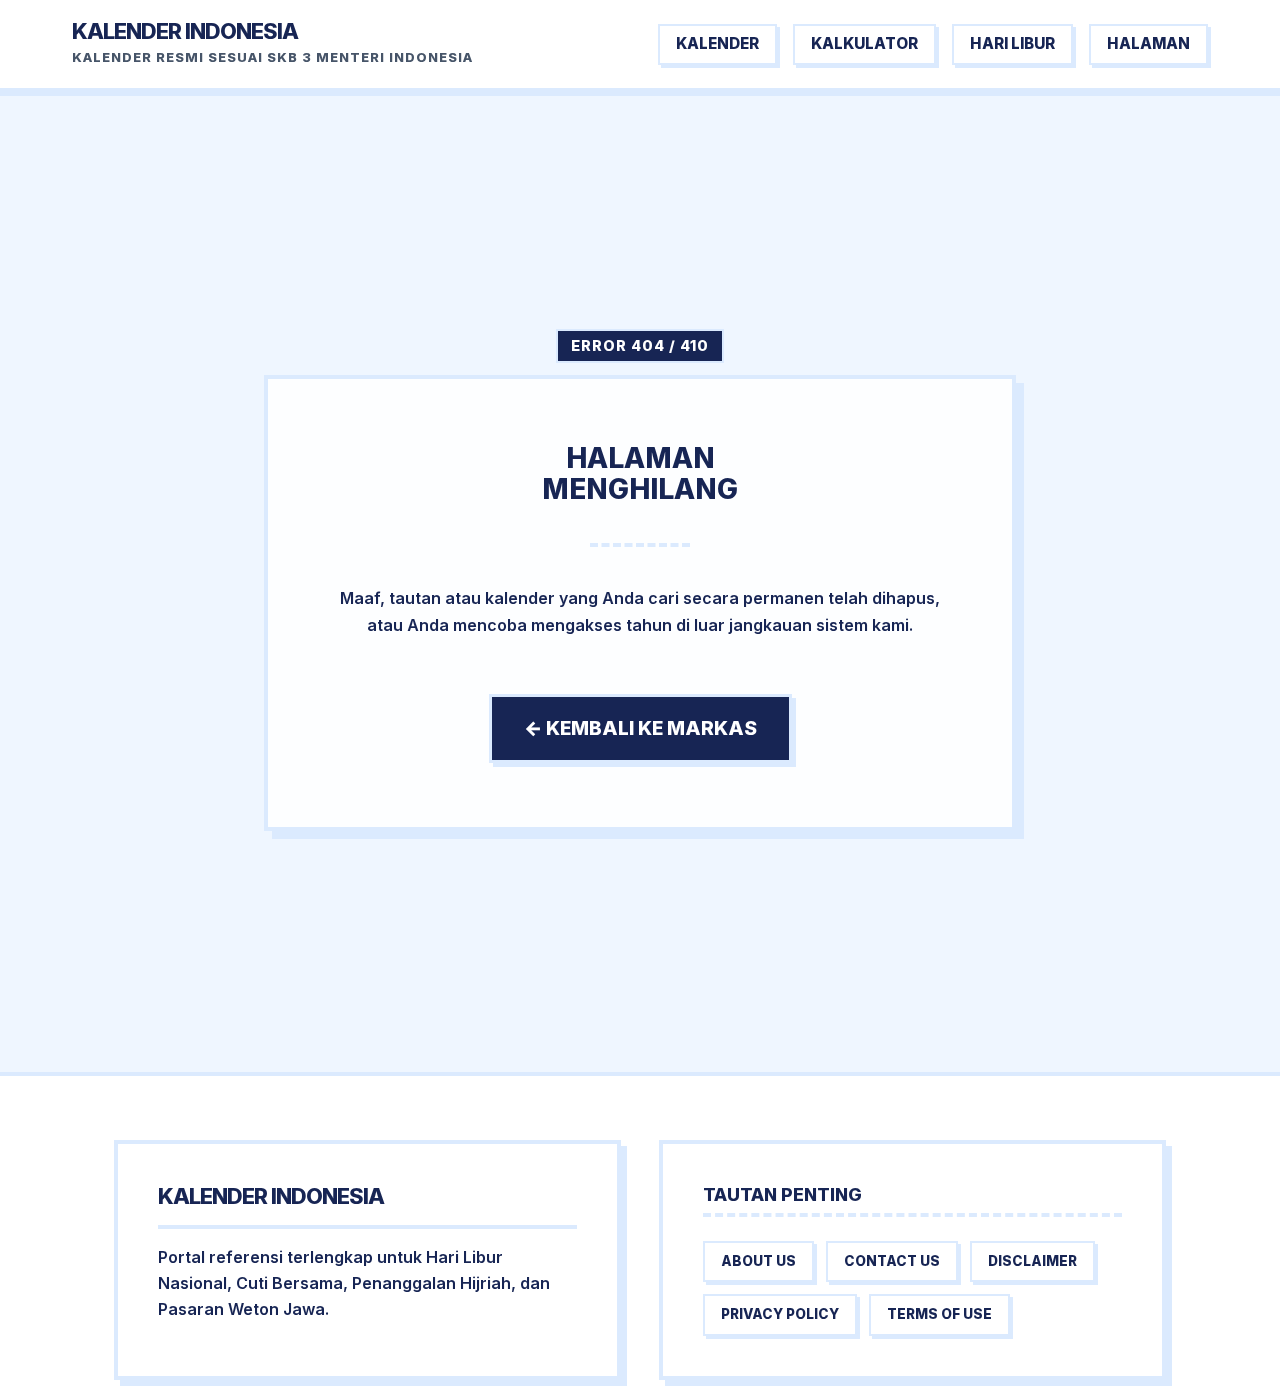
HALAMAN (1148, 43)
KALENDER (717, 43)
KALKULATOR (864, 43)
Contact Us (892, 1261)
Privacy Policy (780, 1314)
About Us (758, 1261)
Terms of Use (939, 1314)
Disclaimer (1032, 1261)
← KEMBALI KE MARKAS (640, 728)
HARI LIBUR (1012, 43)
